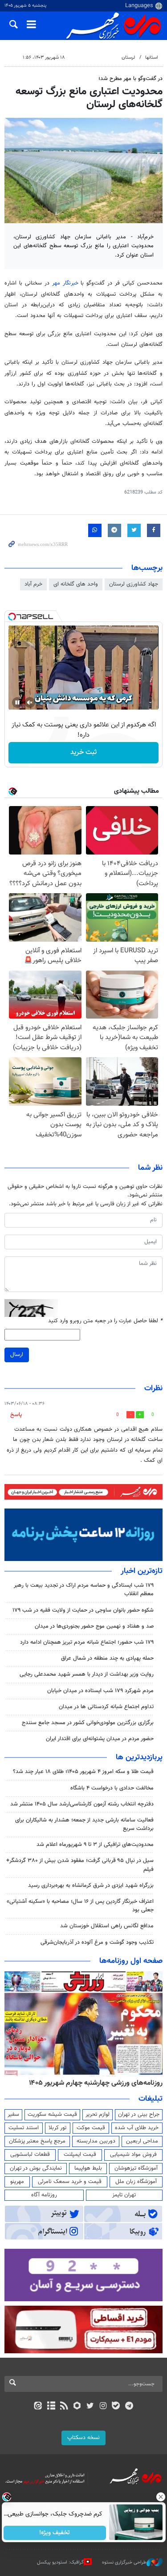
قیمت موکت (91, 2128)
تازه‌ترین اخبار (142, 1571)
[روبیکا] (77, 2407)
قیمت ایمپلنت (80, 2155)
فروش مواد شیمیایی (133, 2155)
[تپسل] (12, 617)
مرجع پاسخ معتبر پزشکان (37, 2141)
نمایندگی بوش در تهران (36, 2168)
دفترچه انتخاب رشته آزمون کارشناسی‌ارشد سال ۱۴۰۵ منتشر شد (82, 1804)
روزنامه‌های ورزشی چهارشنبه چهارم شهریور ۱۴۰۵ (96, 2083)
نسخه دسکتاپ (83, 2438)
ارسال (17, 1355)
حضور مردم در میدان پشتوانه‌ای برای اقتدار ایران (100, 1739)
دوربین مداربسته (96, 2141)
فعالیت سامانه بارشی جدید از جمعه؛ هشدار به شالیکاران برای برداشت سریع (84, 1824)
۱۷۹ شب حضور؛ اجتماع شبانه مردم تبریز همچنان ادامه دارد (87, 1642)
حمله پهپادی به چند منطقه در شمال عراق (107, 1658)
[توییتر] (90, 2407)
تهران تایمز (124, 2195)
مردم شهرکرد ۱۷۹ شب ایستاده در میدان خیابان (100, 1691)
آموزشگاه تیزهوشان (136, 2168)
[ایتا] (38, 2407)
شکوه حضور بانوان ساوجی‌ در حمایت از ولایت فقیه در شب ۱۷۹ (83, 1610)
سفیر (13, 2115)
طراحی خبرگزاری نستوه (124, 2562)
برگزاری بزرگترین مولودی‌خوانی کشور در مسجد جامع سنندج (88, 1723)
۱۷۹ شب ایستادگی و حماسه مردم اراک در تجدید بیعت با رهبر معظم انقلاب (84, 1590)
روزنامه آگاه (44, 2195)
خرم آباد (33, 584)
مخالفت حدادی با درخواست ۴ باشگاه (112, 1788)
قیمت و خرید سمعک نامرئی (70, 2182)
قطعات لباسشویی (30, 2155)
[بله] (116, 2407)
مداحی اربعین (142, 2141)
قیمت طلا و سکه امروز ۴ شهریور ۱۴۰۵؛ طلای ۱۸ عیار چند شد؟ (83, 1772)
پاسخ (16, 1415)
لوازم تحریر (98, 2115)
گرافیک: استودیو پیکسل (60, 2562)
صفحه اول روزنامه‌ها (131, 1961)
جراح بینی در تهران (139, 2115)
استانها (152, 58)
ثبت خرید (83, 752)
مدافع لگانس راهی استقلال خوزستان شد (107, 1926)
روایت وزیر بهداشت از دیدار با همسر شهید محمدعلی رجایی (87, 1674)
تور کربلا (57, 2128)
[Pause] (17, 702)
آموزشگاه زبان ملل (136, 2182)
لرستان (128, 58)
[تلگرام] (129, 2407)
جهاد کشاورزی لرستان (134, 584)
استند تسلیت (24, 2128)
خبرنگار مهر (67, 283)
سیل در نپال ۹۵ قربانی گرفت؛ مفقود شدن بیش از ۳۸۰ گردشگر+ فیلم (80, 1865)
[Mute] (30, 702)
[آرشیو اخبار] (51, 2407)
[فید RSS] (64, 2407)
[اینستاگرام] (103, 2407)
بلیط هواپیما (88, 2168)
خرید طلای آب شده (137, 2128)
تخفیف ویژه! (55, 2533)
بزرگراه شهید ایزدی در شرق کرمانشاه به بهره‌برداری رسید (91, 1886)
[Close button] (160, 2497)
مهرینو (17, 2182)
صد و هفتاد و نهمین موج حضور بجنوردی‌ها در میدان (94, 1626)
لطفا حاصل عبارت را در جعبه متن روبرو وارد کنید (105, 1321)
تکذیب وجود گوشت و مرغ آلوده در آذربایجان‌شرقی (97, 1942)
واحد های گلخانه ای (76, 584)
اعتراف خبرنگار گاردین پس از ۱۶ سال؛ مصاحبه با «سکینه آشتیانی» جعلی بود (80, 1906)
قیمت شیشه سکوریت (52, 2115)
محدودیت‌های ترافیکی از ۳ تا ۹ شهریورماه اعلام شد (95, 1845)
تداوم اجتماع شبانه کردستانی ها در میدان (106, 1707)
